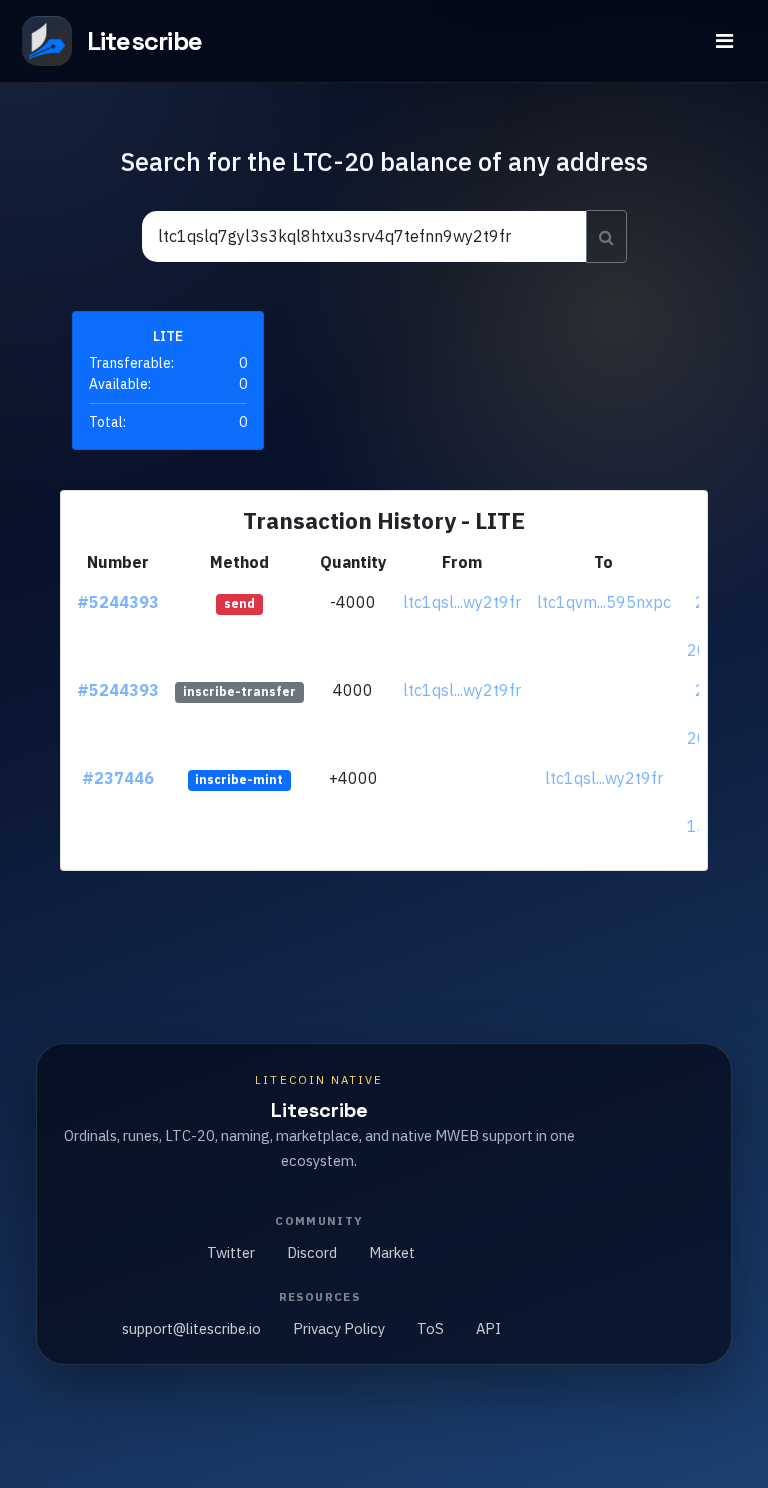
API (488, 1328)
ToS (430, 1328)
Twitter (231, 1252)
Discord (312, 1252)
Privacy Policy (339, 1328)
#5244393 (118, 602)
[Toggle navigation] (724, 41)
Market (392, 1252)
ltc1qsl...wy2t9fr (462, 602)
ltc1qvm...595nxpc (604, 602)
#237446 (118, 778)
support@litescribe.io (191, 1328)
